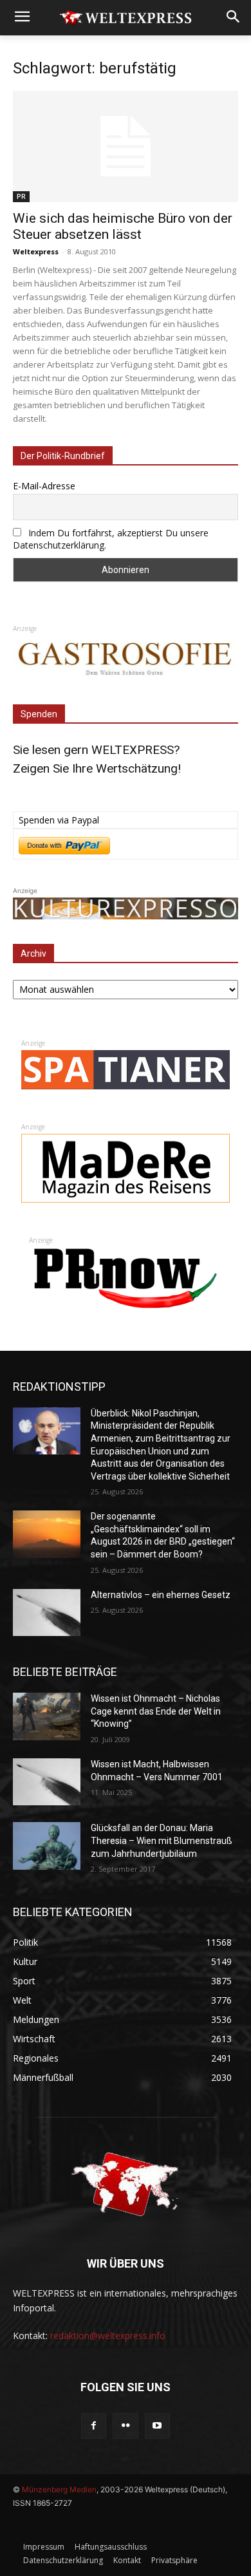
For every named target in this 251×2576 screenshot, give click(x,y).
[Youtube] (157, 2426)
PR (21, 196)
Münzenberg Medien (59, 2489)
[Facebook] (94, 2426)
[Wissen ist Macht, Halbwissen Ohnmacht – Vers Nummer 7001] (47, 1782)
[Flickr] (125, 2426)
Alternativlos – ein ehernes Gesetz (161, 1595)
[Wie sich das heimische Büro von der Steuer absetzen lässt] (126, 146)
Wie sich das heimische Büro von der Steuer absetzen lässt (123, 226)
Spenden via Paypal (59, 820)
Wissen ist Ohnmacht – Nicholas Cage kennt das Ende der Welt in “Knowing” (156, 1711)
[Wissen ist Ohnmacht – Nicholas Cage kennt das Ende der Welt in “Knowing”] (47, 1716)
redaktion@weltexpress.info (108, 2336)
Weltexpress (36, 251)
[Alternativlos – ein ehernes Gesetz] (47, 1613)
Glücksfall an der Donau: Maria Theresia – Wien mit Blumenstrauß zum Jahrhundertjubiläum (162, 1840)
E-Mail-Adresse (44, 486)
